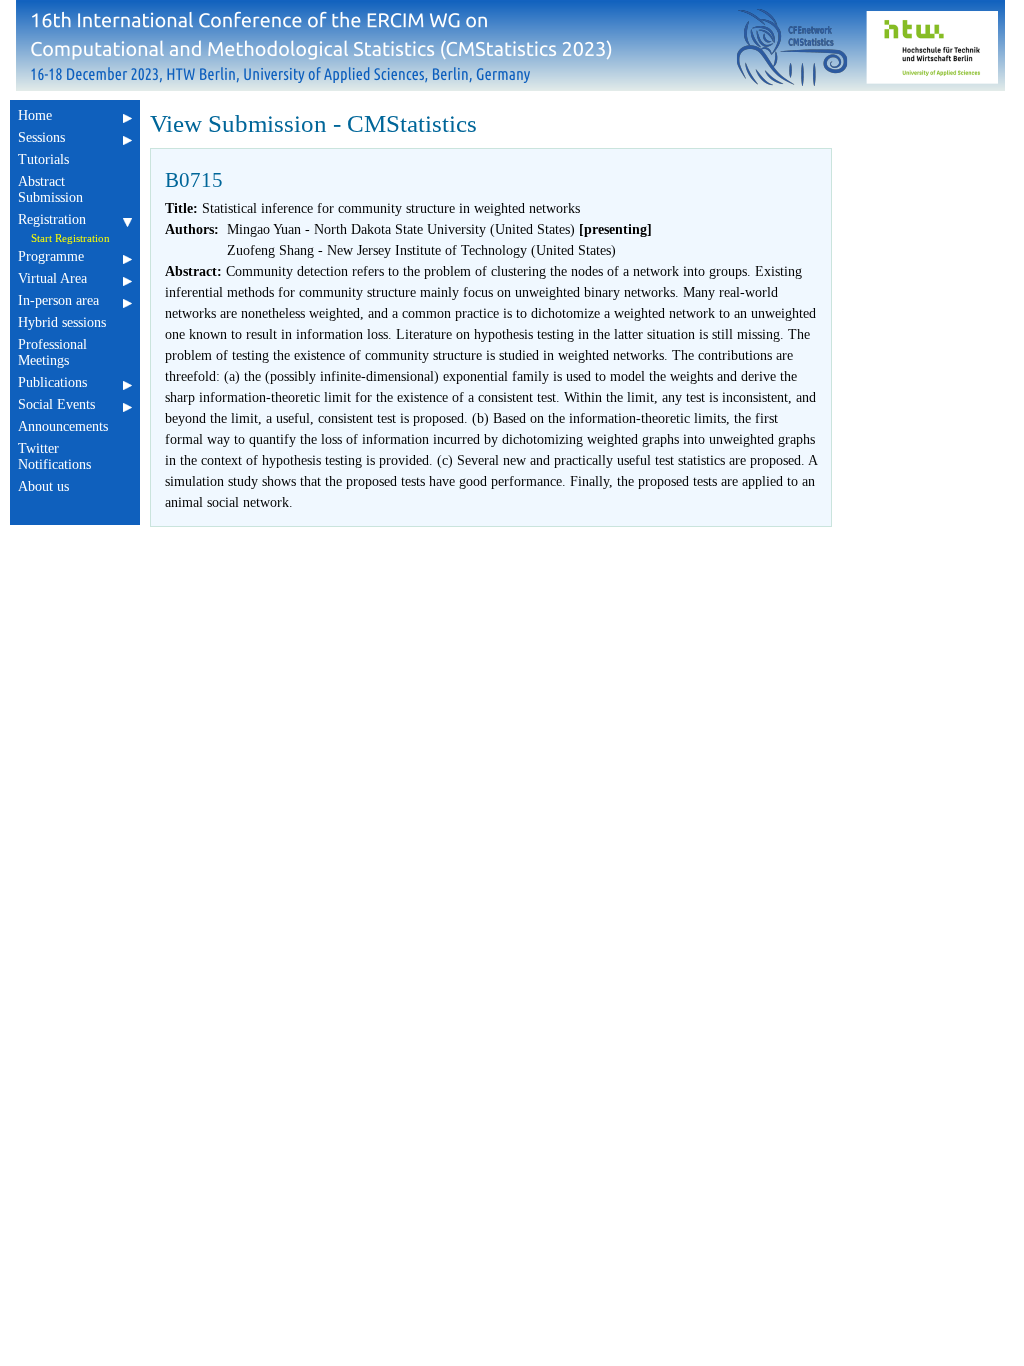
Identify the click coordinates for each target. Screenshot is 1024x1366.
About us (43, 486)
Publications (52, 382)
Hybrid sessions (62, 322)
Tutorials (43, 159)
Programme (51, 256)
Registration (52, 219)
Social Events (56, 404)
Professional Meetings (52, 352)
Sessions (41, 137)
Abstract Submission (50, 189)
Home (35, 115)
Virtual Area (52, 278)
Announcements (63, 426)
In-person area (58, 300)
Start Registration (70, 238)
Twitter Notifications (54, 456)
